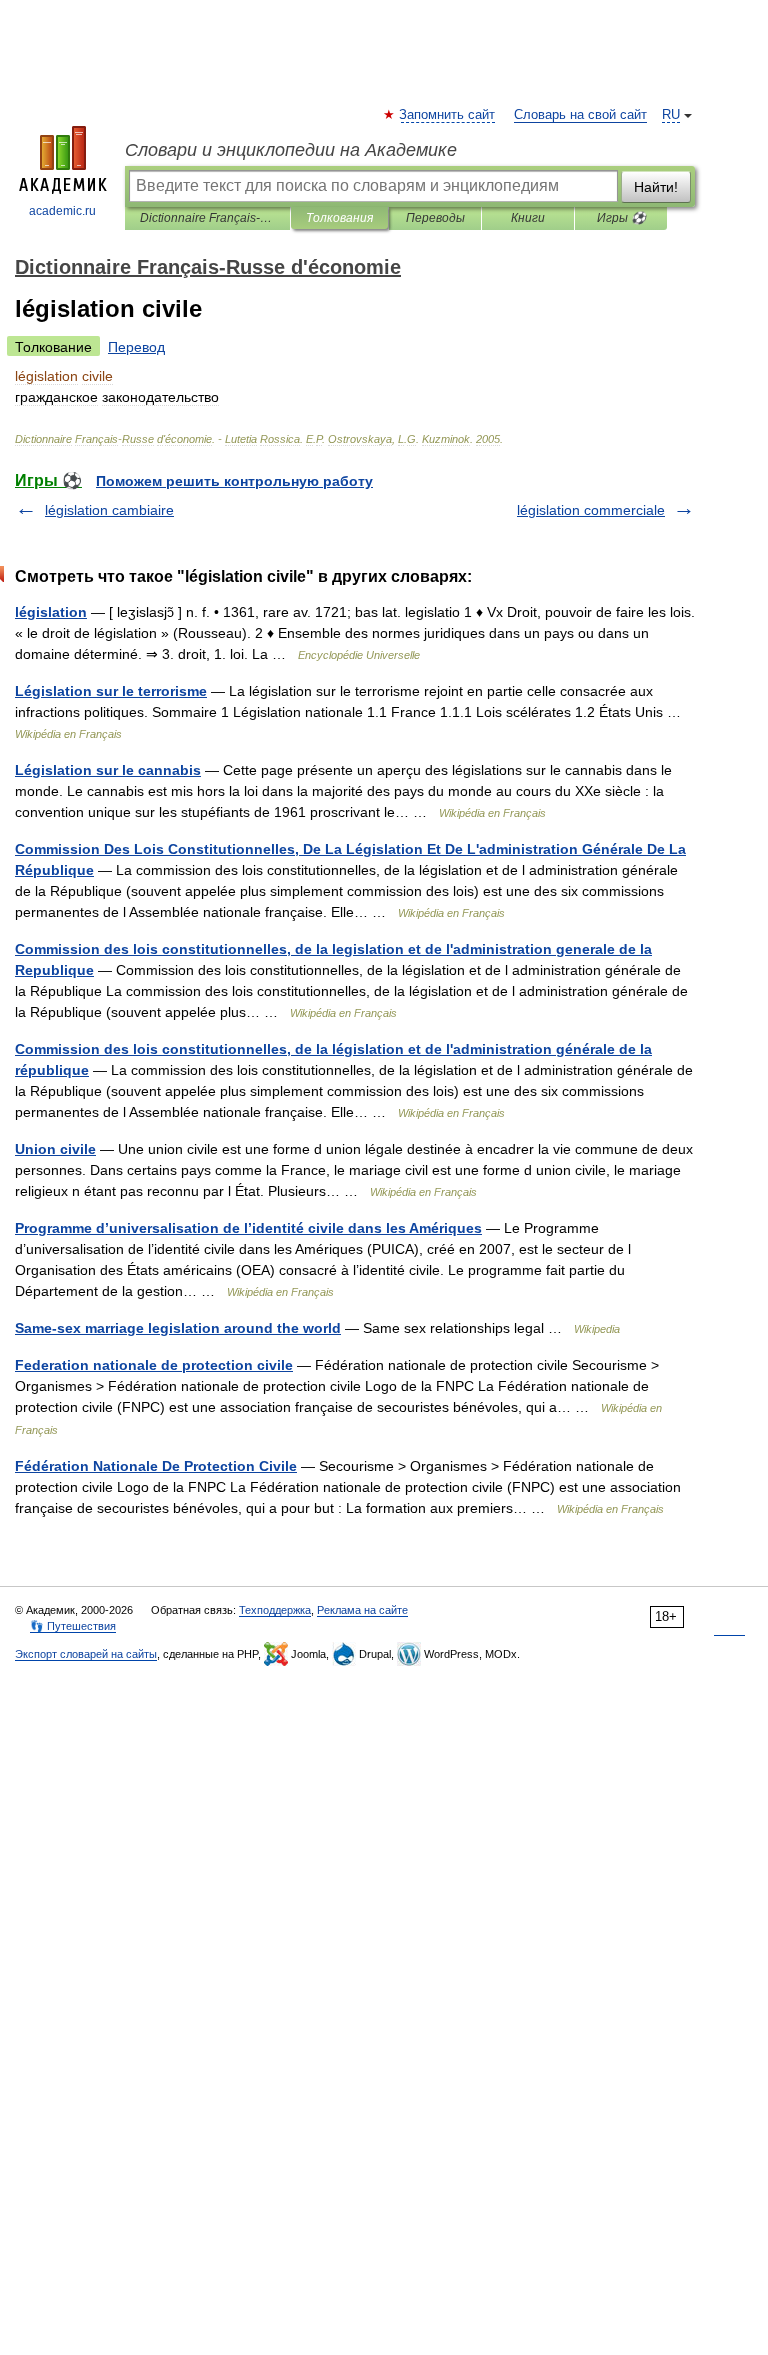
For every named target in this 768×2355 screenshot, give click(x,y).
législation (51, 612)
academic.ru (62, 211)
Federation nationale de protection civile (154, 1365)
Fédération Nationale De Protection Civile (156, 1466)
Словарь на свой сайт (580, 115)
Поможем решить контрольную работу (234, 481)
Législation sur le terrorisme (111, 691)
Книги (528, 218)
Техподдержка (275, 1610)
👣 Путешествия (73, 1626)
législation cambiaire (109, 510)
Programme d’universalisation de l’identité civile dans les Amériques (248, 1228)
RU (671, 115)
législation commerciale (591, 510)
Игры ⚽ (621, 218)
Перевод (136, 347)
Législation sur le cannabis (108, 770)
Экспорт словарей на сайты (86, 1654)
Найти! (656, 187)
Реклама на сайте (362, 1610)
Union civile (55, 1149)
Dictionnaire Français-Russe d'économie (207, 218)
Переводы (435, 218)
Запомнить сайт (448, 115)
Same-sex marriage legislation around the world (178, 1328)
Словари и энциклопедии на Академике (291, 150)
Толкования (339, 218)
